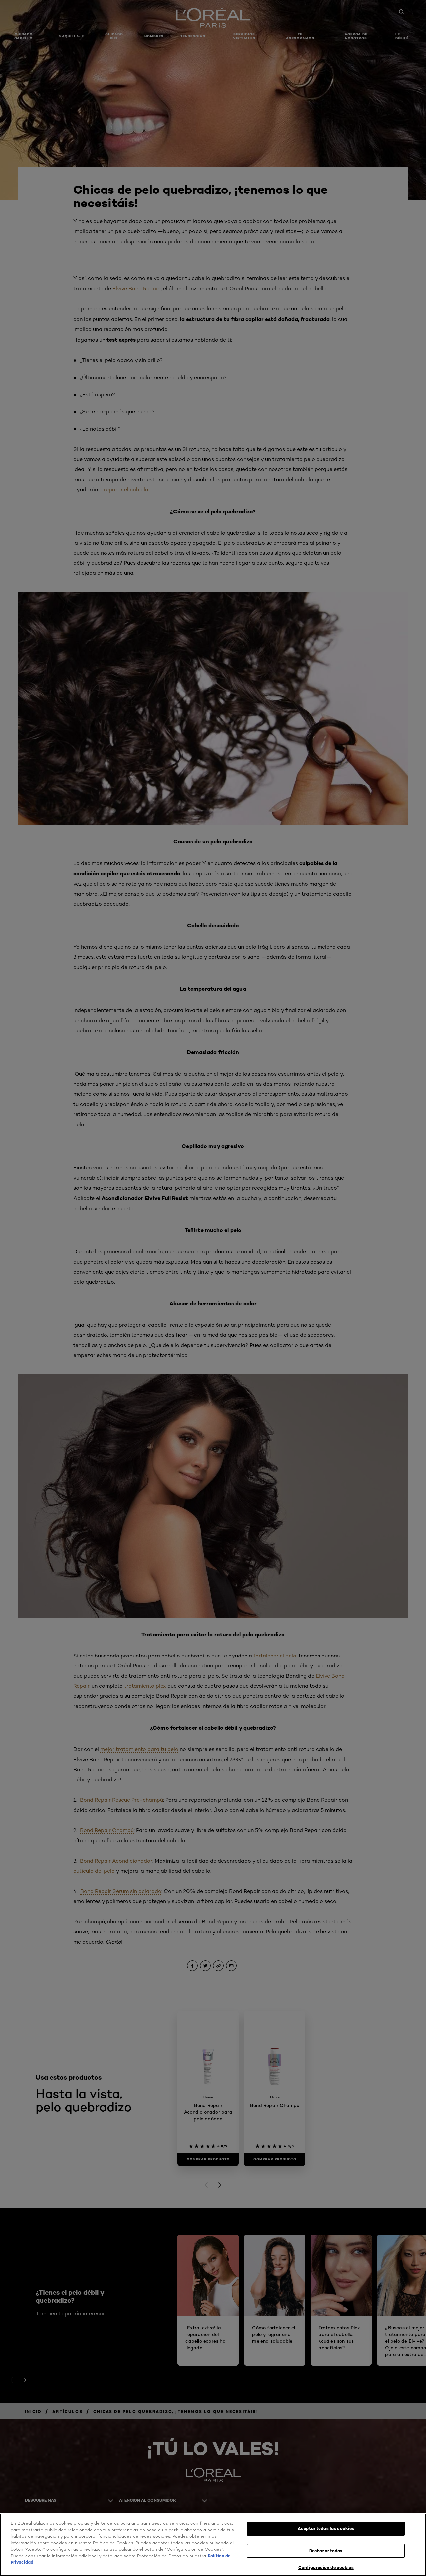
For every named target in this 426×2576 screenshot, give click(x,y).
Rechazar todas (326, 2551)
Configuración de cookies (326, 2567)
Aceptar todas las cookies (326, 2528)
